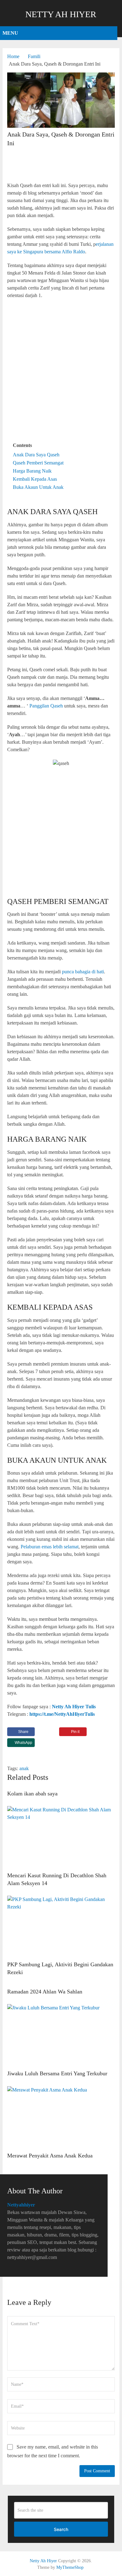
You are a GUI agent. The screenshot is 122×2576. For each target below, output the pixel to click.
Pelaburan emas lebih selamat (50, 1547)
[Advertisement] (61, 165)
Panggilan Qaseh (46, 706)
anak (24, 1768)
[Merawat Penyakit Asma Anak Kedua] (61, 2117)
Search (61, 2529)
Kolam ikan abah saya (32, 1794)
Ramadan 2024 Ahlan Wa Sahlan (45, 1992)
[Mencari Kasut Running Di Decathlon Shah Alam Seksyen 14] (61, 1837)
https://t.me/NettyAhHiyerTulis (62, 1714)
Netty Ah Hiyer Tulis (74, 1707)
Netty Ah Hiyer (61, 14)
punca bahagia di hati (83, 972)
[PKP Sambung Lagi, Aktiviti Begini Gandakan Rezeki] (61, 1927)
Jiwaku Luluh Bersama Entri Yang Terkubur (57, 2073)
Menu (10, 33)
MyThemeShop (70, 2567)
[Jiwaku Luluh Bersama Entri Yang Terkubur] (61, 2035)
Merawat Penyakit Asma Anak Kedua (50, 2156)
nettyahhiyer (21, 2205)
